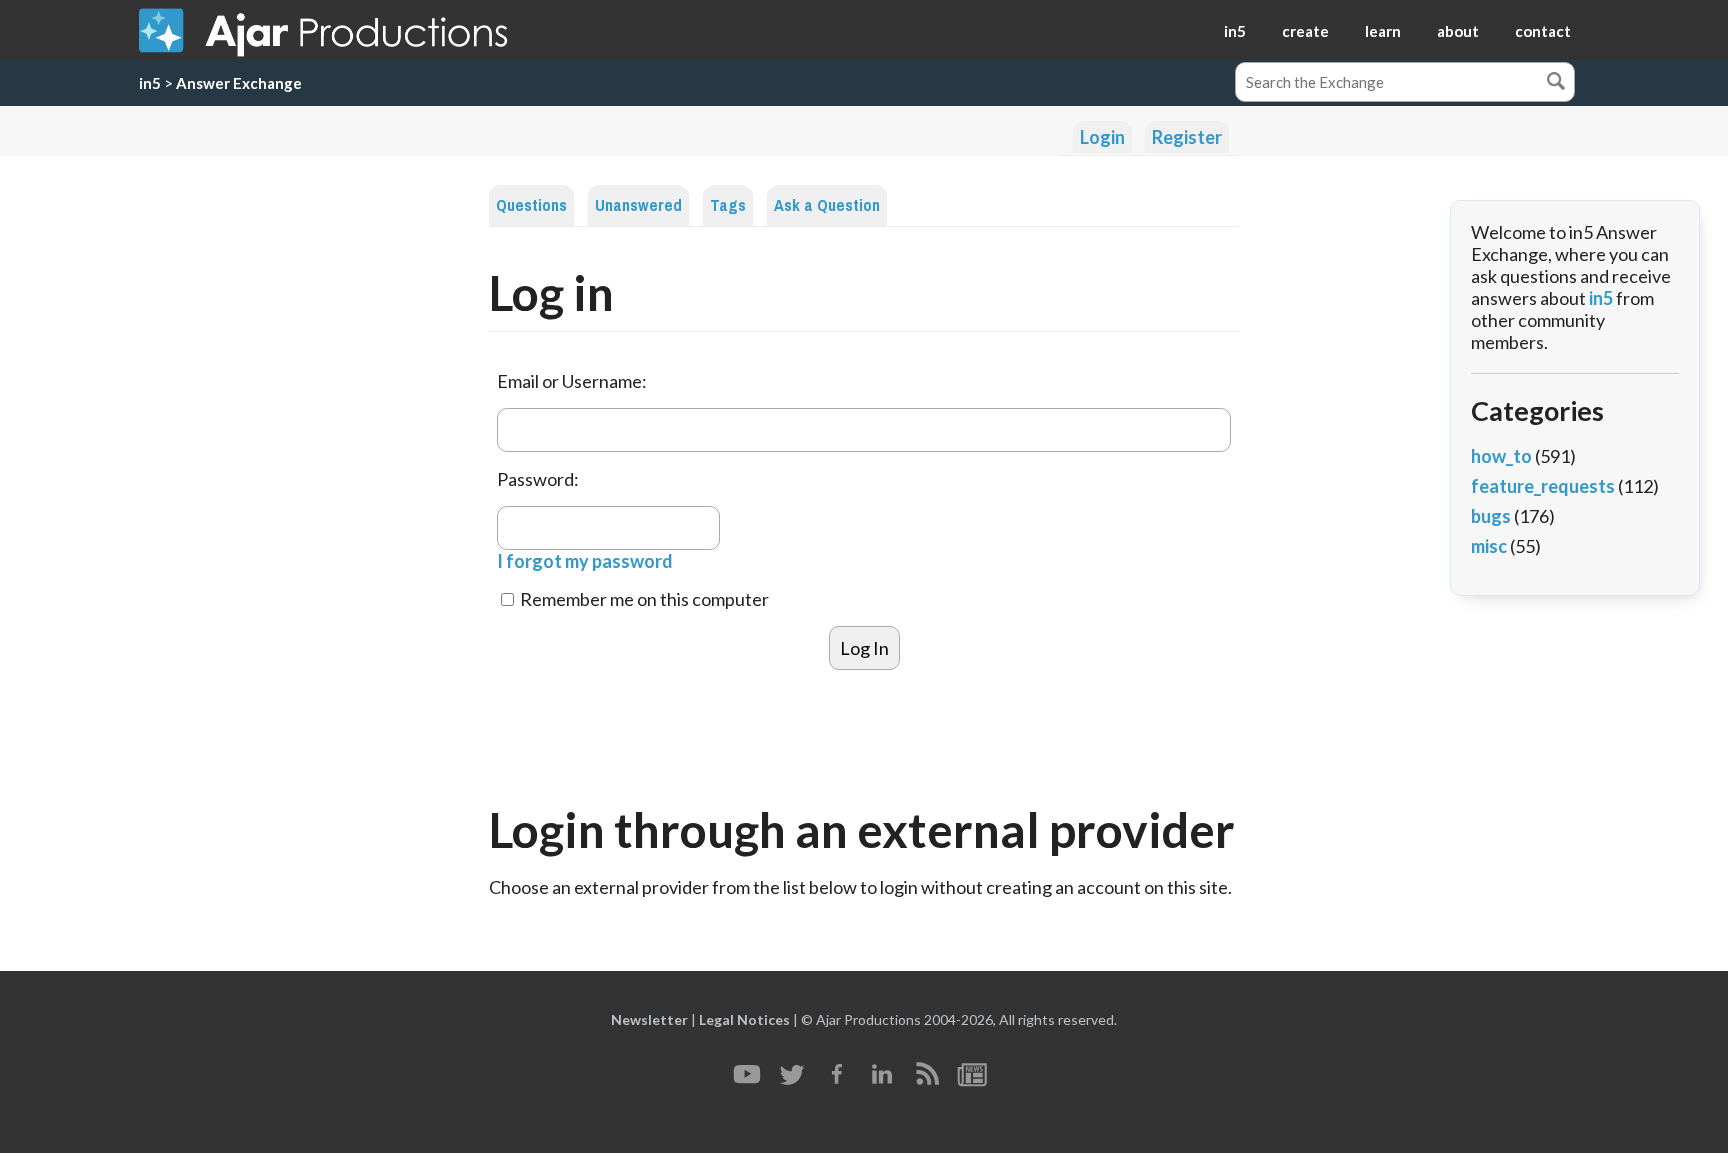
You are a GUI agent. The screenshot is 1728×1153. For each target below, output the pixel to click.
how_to (1501, 456)
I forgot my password (585, 561)
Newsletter (649, 1019)
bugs (1491, 516)
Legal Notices (744, 1019)
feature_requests (1543, 486)
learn (1383, 31)
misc (1489, 546)
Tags (728, 205)
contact (1543, 31)
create (1305, 31)
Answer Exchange (239, 83)
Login (1102, 137)
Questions (531, 205)
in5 (1235, 31)
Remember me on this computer (643, 599)
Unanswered (638, 205)
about (1458, 31)
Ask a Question (827, 205)
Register (1187, 137)
